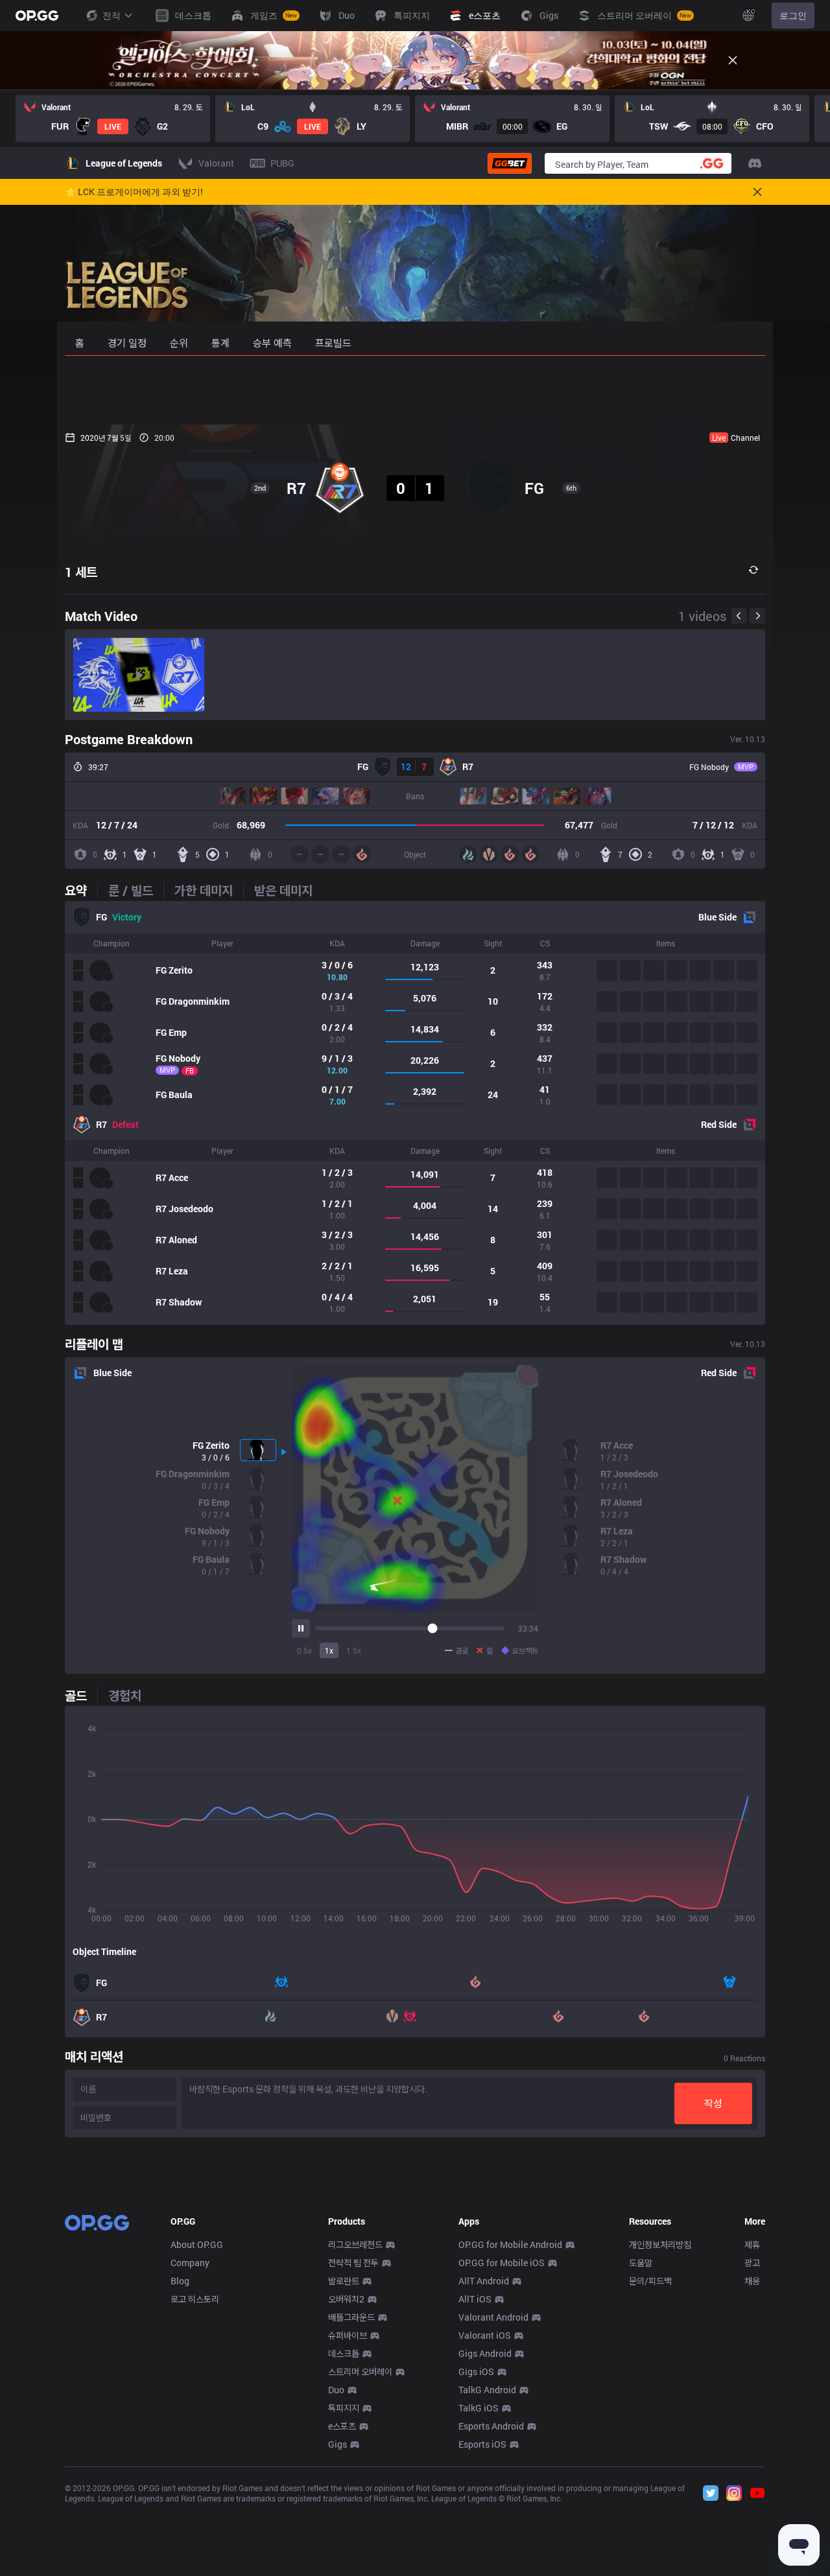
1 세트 (81, 572)
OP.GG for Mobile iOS (502, 2263)
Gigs (338, 2444)
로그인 (793, 15)
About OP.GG (197, 2244)
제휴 (752, 2244)
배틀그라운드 (351, 2317)
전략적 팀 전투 (353, 2263)
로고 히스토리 (195, 2299)
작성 (713, 2103)
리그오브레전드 (355, 2244)
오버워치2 (346, 2299)
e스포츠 (342, 2426)
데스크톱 (344, 2353)
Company (190, 2263)
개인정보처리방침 (660, 2244)
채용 (752, 2281)
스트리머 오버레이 (360, 2371)
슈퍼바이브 (348, 2335)
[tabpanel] (415, 1113)
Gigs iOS (476, 2371)
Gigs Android (485, 2353)
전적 (112, 15)
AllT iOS (475, 2299)
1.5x (354, 1650)
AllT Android (484, 2281)
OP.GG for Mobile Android (510, 2244)
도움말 (641, 2263)
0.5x (304, 1650)
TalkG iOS (479, 2408)
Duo (336, 2390)
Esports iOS (482, 2444)
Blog (180, 2281)
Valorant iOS (485, 2335)
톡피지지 (344, 2408)
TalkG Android (487, 2390)
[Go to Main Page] (37, 16)
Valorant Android (493, 2317)
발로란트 (344, 2281)
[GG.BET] (510, 163)
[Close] (733, 60)
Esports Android (491, 2426)
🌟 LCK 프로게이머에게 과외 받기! (134, 192)
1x (329, 1650)
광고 (752, 2263)
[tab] (81, 890)
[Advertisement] (415, 390)
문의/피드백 (650, 2281)
